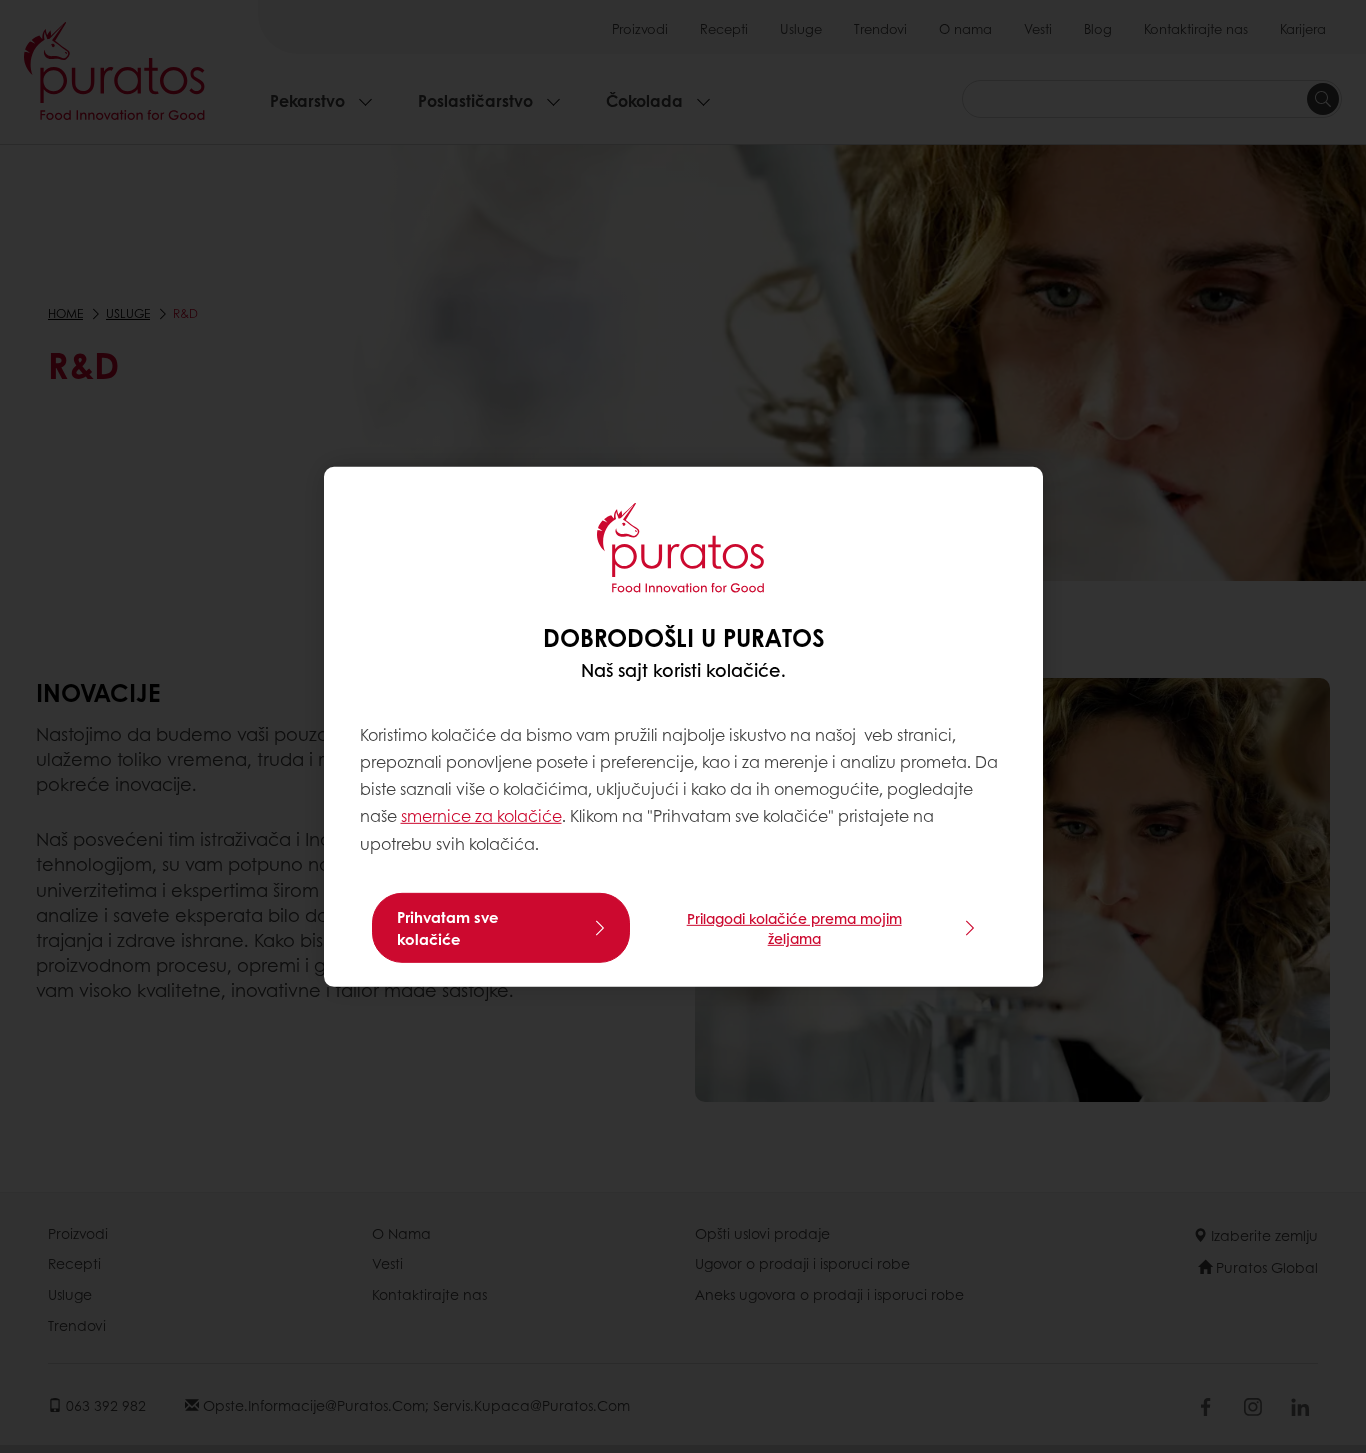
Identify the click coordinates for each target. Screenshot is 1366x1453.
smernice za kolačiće (481, 815)
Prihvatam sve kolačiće (448, 928)
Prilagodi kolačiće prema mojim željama (794, 928)
